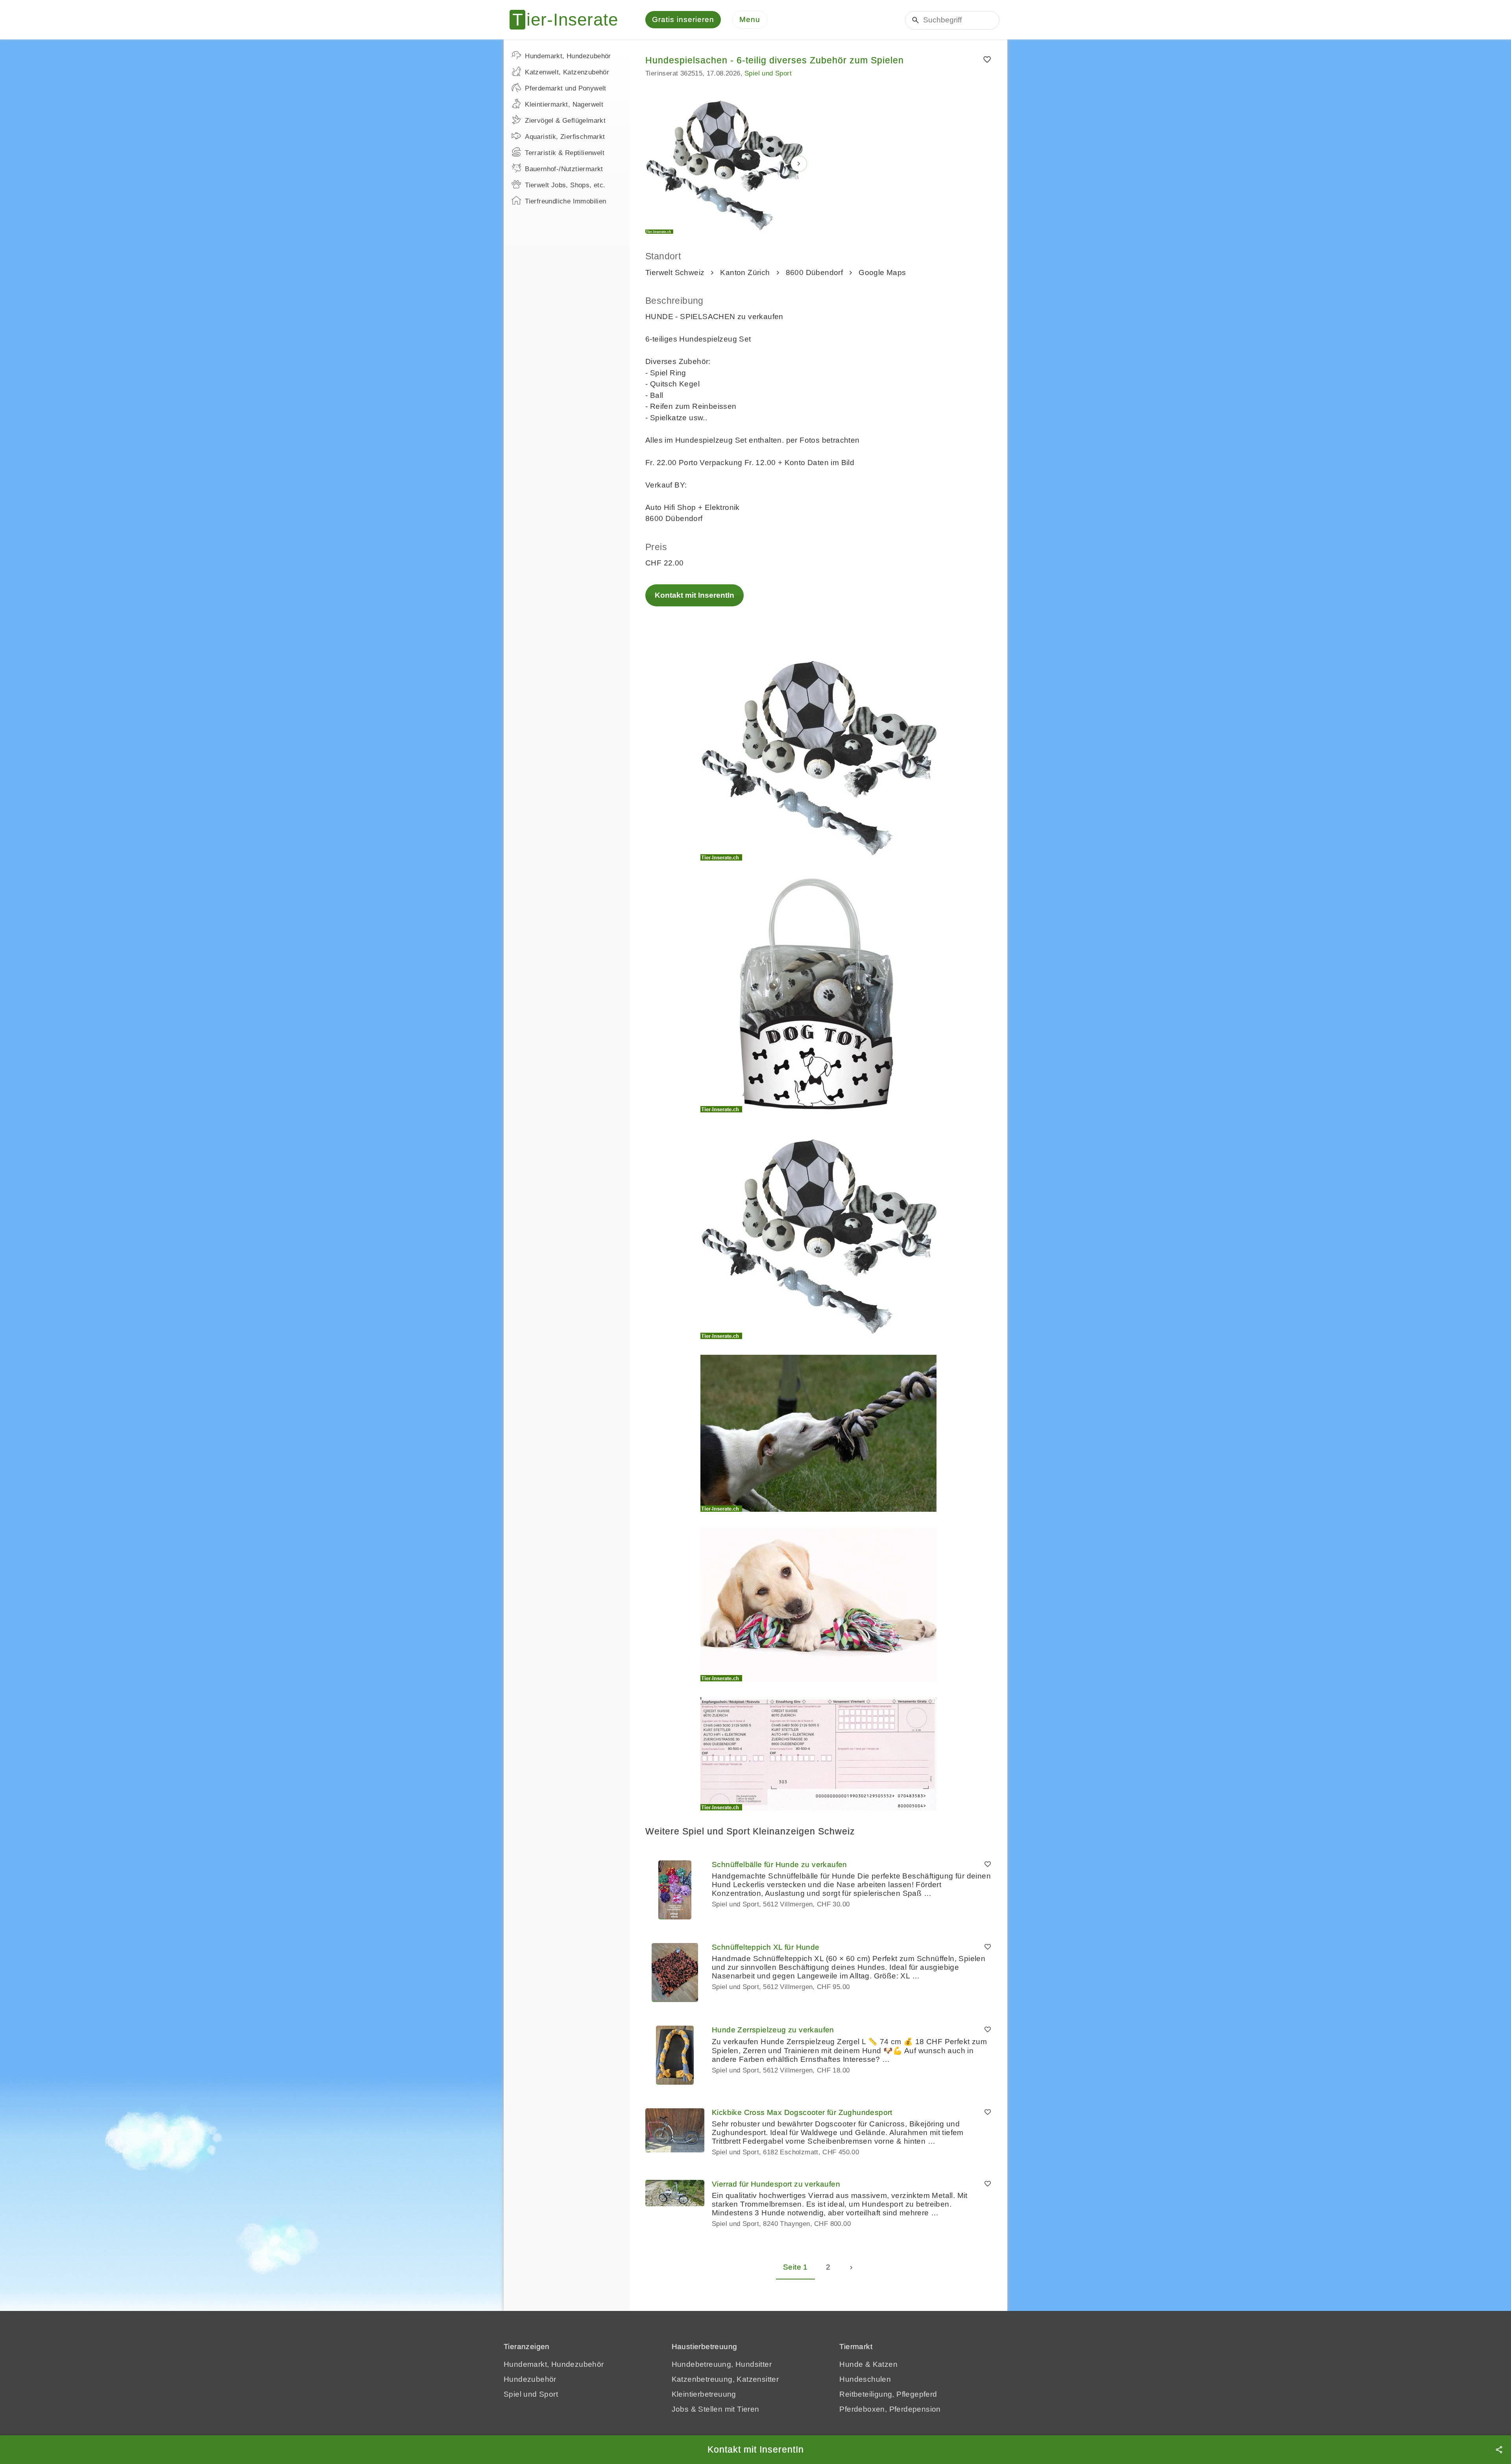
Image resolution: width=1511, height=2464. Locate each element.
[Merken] (987, 60)
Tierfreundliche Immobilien (565, 201)
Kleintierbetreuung (704, 2394)
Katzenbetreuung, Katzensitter (725, 2379)
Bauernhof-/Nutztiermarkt (564, 169)
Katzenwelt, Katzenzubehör (567, 72)
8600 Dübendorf (815, 272)
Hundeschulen (865, 2379)
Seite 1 (795, 2267)
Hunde (851, 2364)
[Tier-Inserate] (569, 20)
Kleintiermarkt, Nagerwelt (564, 104)
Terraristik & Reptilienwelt (565, 153)
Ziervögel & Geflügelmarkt (565, 121)
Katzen (885, 2364)
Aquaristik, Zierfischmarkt (565, 137)
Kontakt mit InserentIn (695, 595)
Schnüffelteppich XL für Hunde (766, 1947)
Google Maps (882, 272)
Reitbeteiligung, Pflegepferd (888, 2394)
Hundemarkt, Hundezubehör (568, 56)
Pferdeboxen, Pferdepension (890, 2409)
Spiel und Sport (768, 73)
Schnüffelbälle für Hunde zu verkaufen (780, 1865)
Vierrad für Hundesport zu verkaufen (776, 2184)
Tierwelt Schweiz (675, 272)
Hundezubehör (530, 2379)
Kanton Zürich (745, 272)
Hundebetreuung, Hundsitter (722, 2364)
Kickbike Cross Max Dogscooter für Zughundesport (802, 2112)
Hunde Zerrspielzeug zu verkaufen (773, 2030)
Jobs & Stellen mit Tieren (716, 2409)
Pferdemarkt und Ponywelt (566, 88)
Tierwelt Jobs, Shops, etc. (565, 185)
